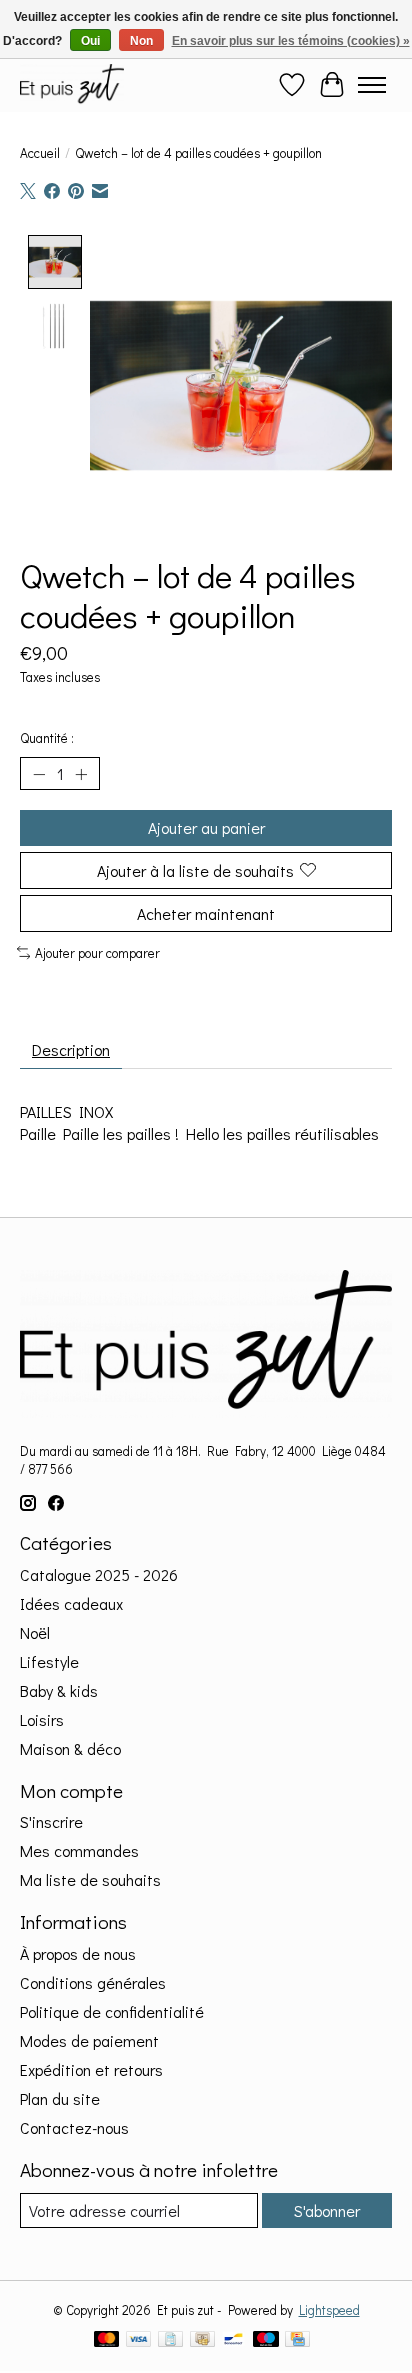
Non (141, 41)
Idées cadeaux (71, 1603)
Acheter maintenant (206, 913)
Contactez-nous (74, 2127)
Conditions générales (93, 1982)
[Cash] (202, 2341)
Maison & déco (70, 1748)
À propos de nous (78, 1953)
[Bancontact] (233, 2341)
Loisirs (42, 1719)
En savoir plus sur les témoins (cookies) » (291, 41)
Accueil (40, 153)
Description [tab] (71, 1049)
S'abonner (327, 2210)
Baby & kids (59, 1690)
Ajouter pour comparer (97, 953)
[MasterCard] (107, 2341)
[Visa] (139, 2341)
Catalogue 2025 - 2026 (99, 1574)
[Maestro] (266, 2341)
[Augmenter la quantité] (81, 774)
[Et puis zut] (72, 84)
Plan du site (60, 2098)
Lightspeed (329, 2310)
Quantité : (47, 738)
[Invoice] (170, 2341)
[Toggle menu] (372, 85)
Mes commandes (79, 1850)
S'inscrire (51, 1821)
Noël (35, 1632)
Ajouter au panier (206, 827)
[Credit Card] (297, 2341)
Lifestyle (49, 1661)
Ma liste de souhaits (90, 1879)
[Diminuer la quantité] (39, 774)
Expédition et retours (91, 2069)
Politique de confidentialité (112, 2011)
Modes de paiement (89, 2040)
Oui (90, 41)
